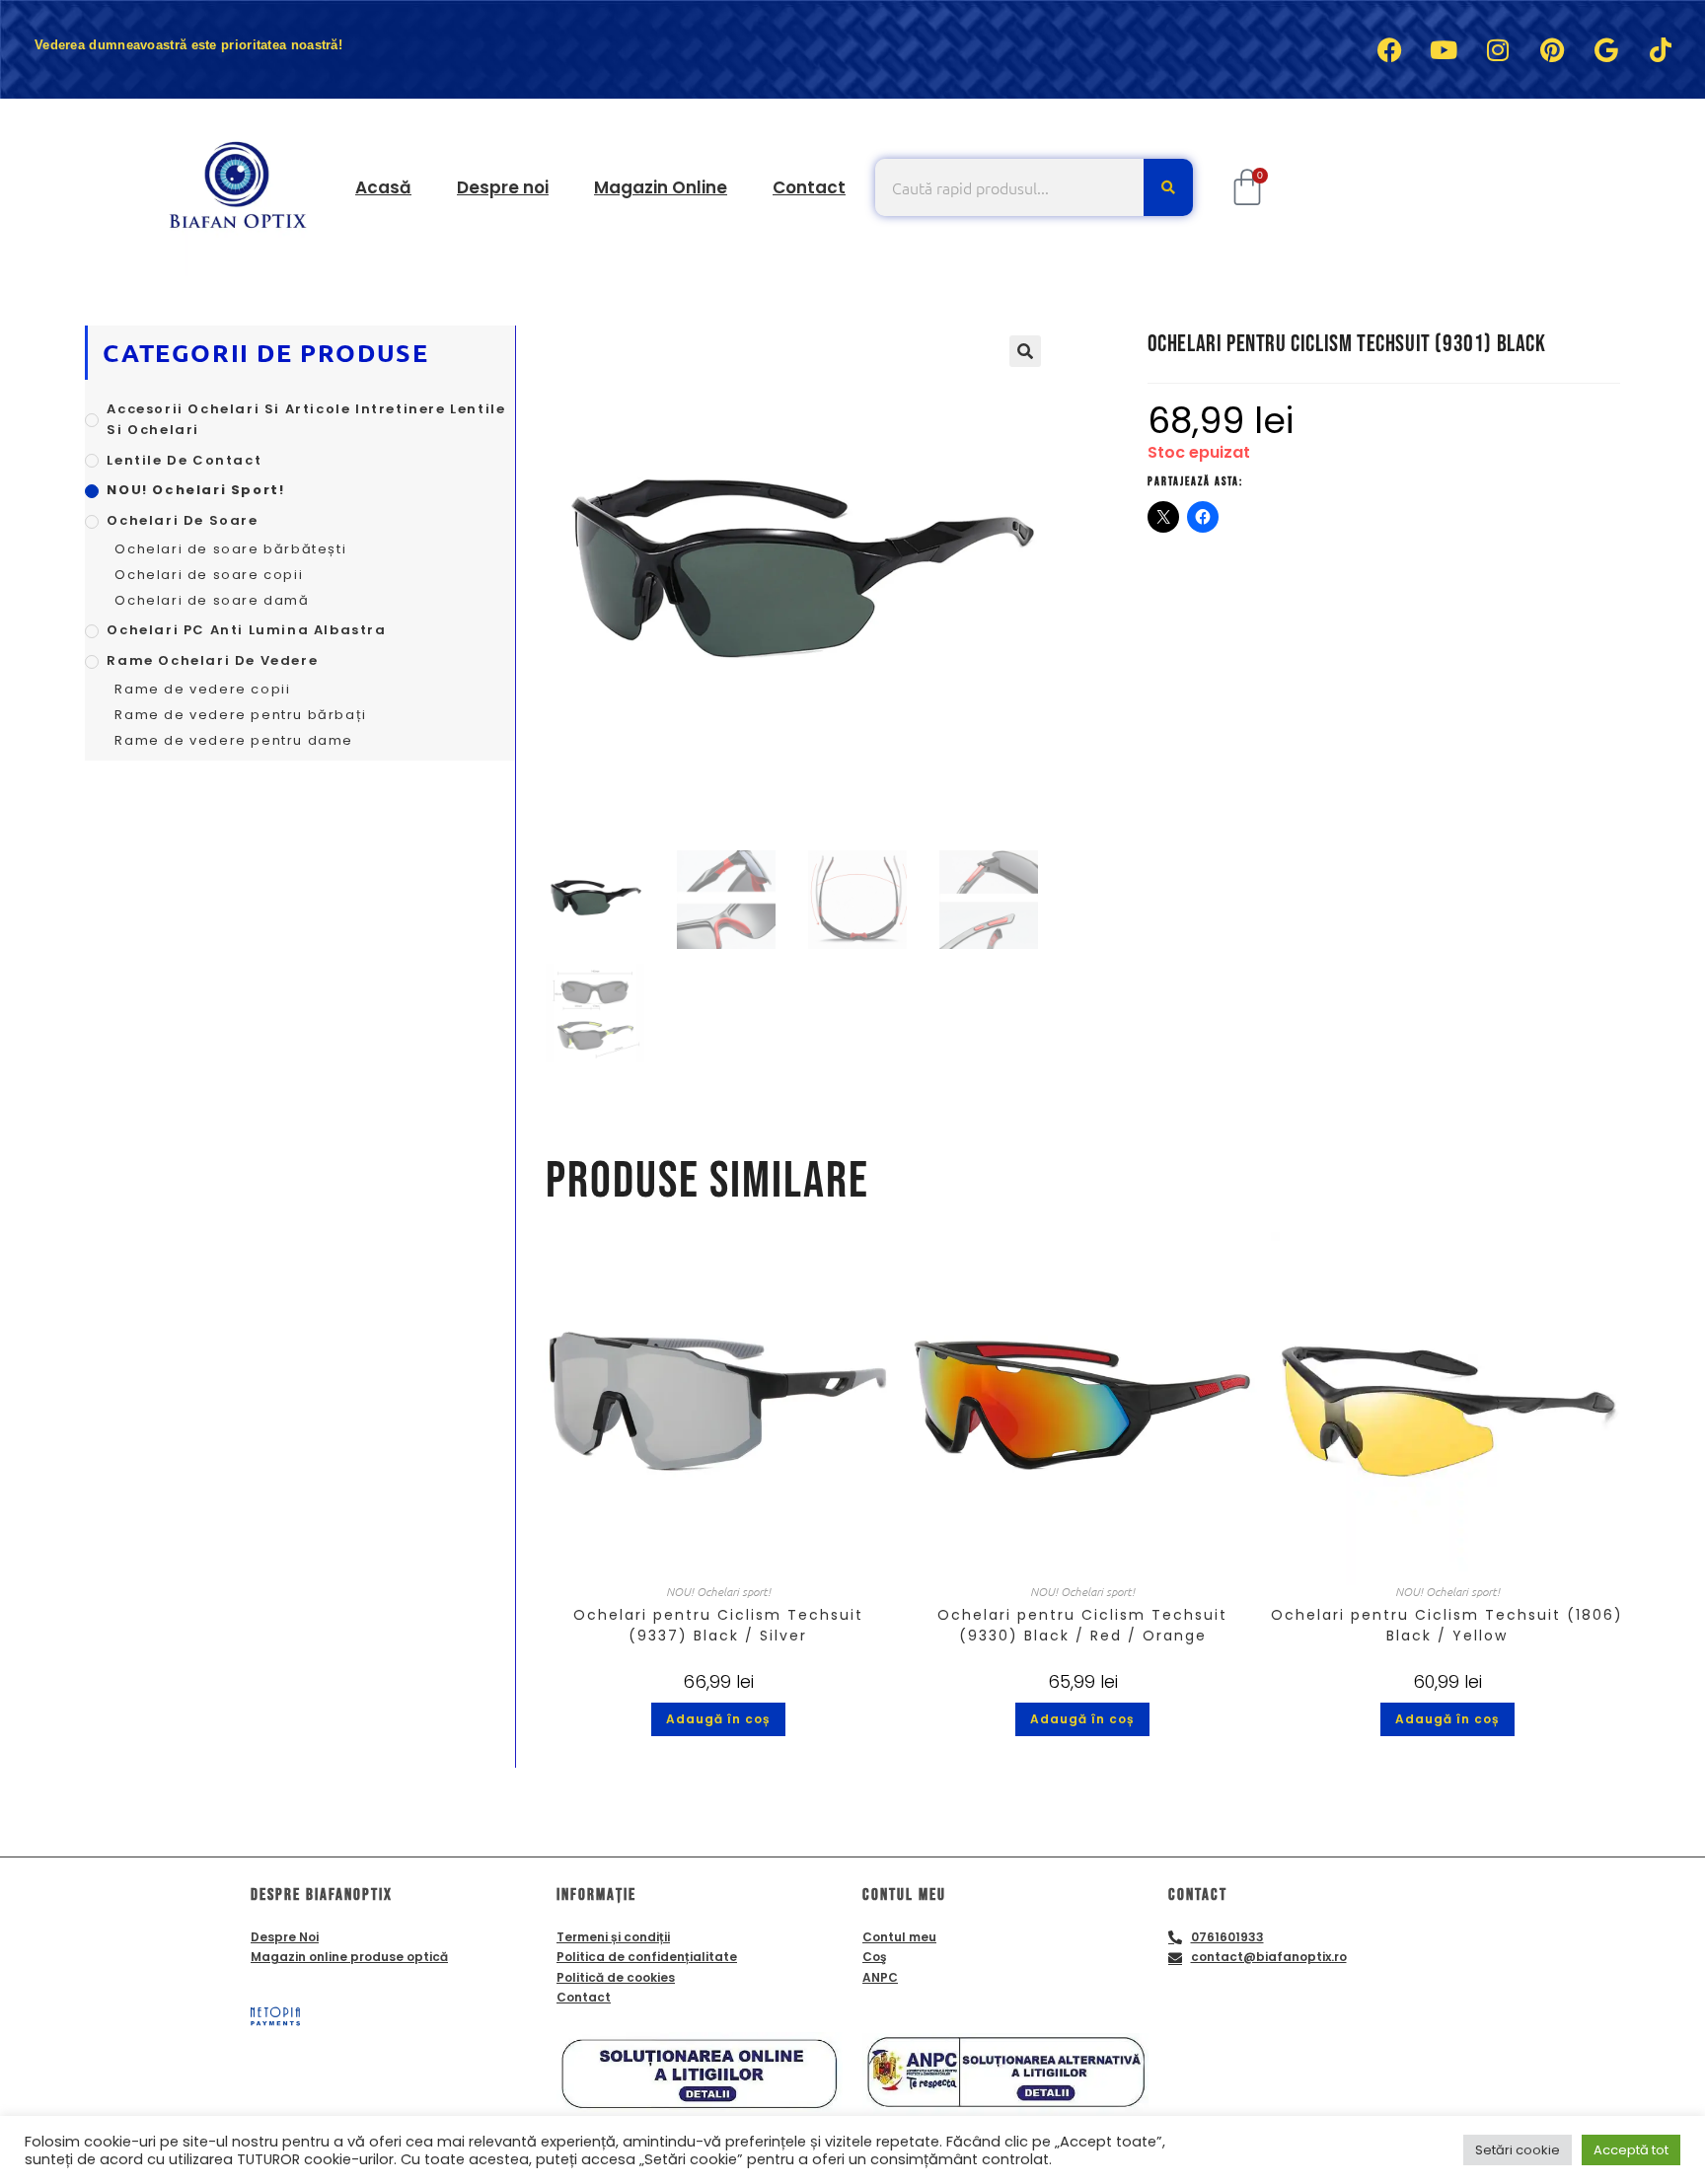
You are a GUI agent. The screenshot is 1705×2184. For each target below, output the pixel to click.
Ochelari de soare (182, 520)
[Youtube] (1444, 49)
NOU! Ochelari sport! (718, 1591)
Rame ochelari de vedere (212, 660)
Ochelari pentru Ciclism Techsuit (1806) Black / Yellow (1447, 1625)
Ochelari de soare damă (212, 600)
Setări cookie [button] (1518, 2150)
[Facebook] (1389, 49)
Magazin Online (661, 187)
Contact (809, 187)
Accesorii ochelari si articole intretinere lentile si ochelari (306, 419)
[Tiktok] (1661, 49)
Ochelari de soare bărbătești (230, 549)
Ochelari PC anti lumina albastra (246, 630)
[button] (1025, 351)
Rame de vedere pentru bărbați (240, 715)
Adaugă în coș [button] (718, 1719)
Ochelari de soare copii (209, 575)
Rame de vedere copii (202, 689)
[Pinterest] (1552, 49)
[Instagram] (1498, 49)
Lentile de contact (184, 460)
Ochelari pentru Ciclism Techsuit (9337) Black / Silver (718, 1625)
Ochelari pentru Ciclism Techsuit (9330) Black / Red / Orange (1082, 1625)
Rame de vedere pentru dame (234, 740)
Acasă (383, 187)
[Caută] (1168, 187)
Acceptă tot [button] (1631, 2150)
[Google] (1606, 49)
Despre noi (503, 187)
